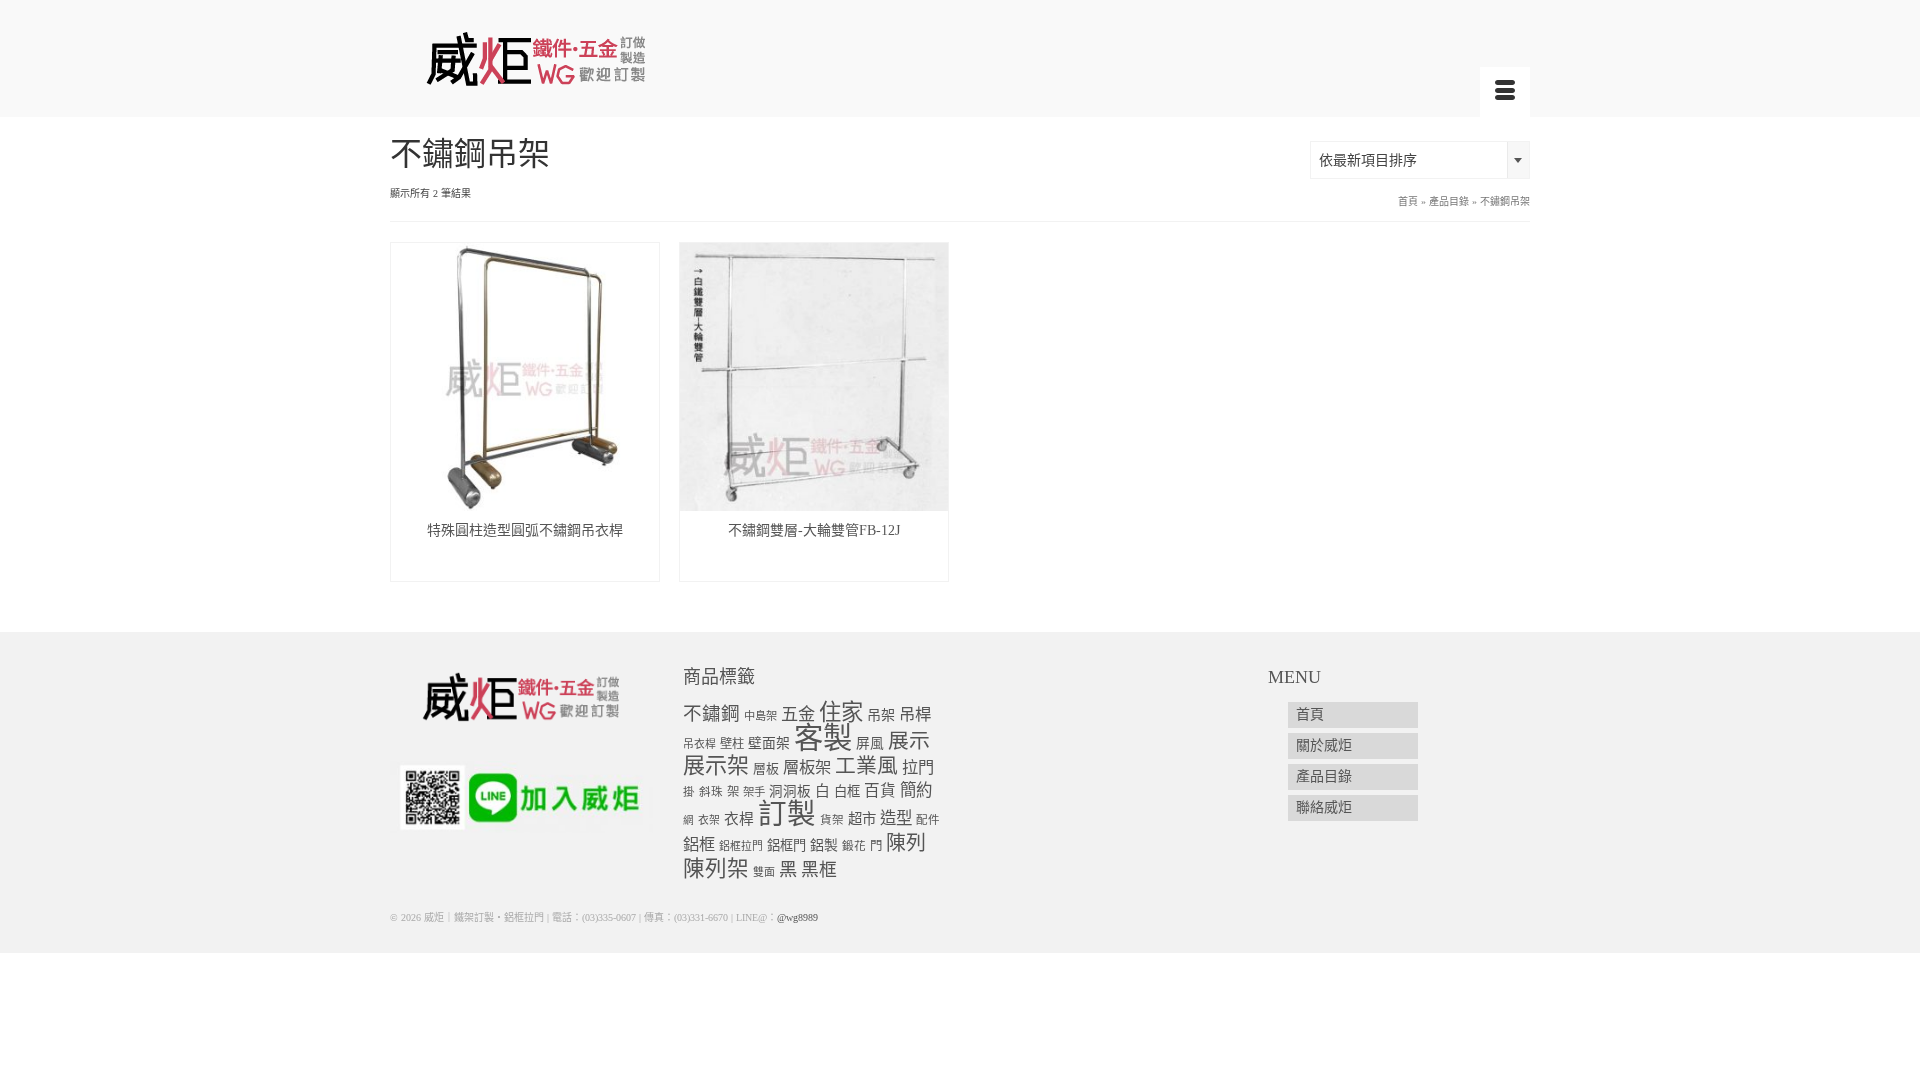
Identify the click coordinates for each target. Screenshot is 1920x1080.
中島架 (760, 716)
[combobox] (1420, 160)
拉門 (918, 768)
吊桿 (915, 714)
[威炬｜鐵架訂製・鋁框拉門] (570, 58)
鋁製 (824, 845)
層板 (766, 769)
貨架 (832, 820)
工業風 (866, 766)
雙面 (764, 872)
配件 (928, 820)
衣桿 (739, 819)
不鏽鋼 (711, 713)
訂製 (787, 814)
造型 (896, 818)
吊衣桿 (699, 744)
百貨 (880, 790)
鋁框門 (786, 845)
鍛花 (854, 846)
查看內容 (525, 565)
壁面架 (769, 743)
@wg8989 (797, 917)
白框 (847, 791)
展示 (909, 741)
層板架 (807, 767)
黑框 (819, 870)
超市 (862, 819)
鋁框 (699, 845)
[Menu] (1505, 92)
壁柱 (732, 744)
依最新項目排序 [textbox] (1368, 160)
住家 (841, 712)
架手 (754, 792)
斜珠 (711, 792)
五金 (798, 714)
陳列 (906, 843)
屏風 (870, 743)
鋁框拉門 (741, 846)
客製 (823, 738)
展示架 (716, 765)
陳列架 (716, 869)
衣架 (709, 820)
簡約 (916, 790)
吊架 (881, 715)
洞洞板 (790, 791)
